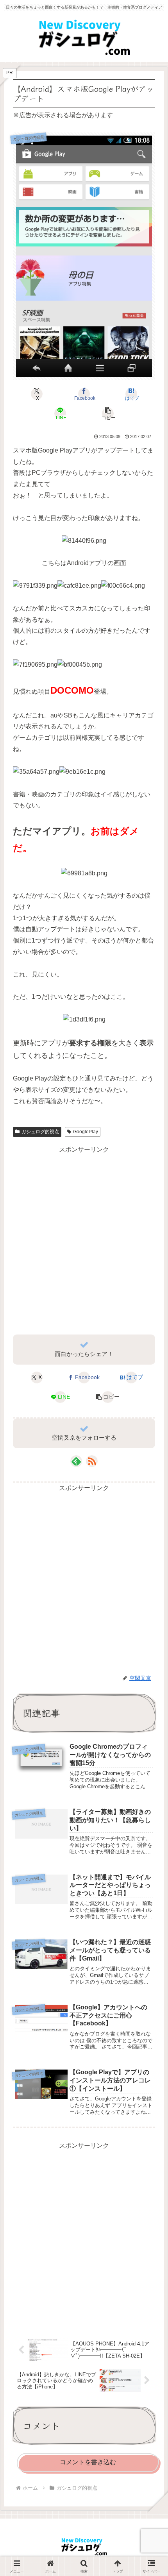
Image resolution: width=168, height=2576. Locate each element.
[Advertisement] (84, 1239)
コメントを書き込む (88, 2462)
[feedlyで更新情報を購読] (76, 1461)
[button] (107, 413)
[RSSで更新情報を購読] (92, 1461)
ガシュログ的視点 (40, 1132)
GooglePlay (86, 1132)
